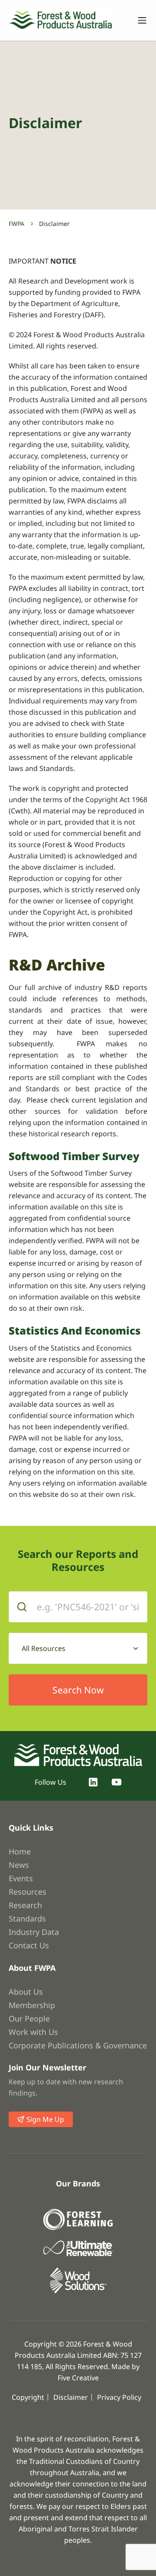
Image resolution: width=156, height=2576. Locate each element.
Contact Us (29, 1945)
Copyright (28, 2397)
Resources (28, 1892)
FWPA (16, 224)
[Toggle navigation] (138, 20)
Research (25, 1905)
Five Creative (78, 2378)
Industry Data (34, 1932)
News (19, 1865)
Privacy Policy (119, 2397)
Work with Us (33, 2032)
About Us (26, 1992)
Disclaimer (71, 2397)
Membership (32, 2005)
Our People (29, 2018)
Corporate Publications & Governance (78, 2045)
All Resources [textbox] (44, 1648)
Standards (27, 1918)
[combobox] (78, 1648)
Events (21, 1878)
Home (20, 1851)
